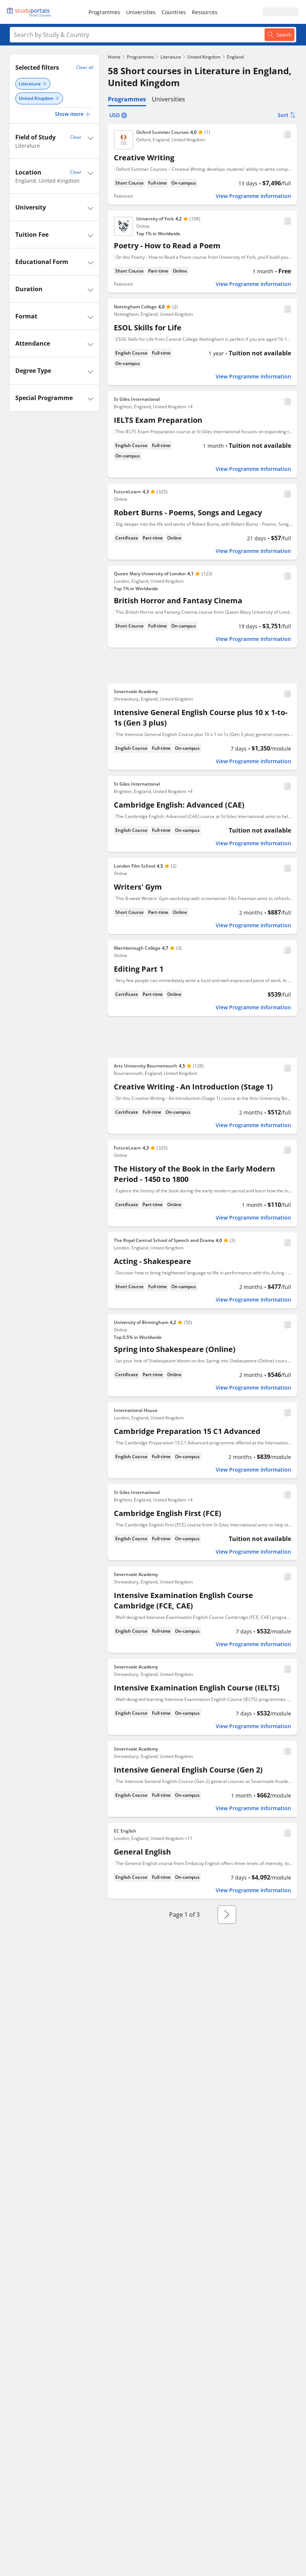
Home (114, 57)
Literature (171, 57)
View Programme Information (253, 196)
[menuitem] (104, 12)
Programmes (104, 12)
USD (115, 115)
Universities (141, 12)
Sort (283, 115)
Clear (76, 137)
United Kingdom (204, 57)
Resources (205, 12)
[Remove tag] (45, 84)
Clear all (85, 67)
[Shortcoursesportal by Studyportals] (30, 12)
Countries (174, 12)
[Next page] (227, 1915)
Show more (69, 114)
